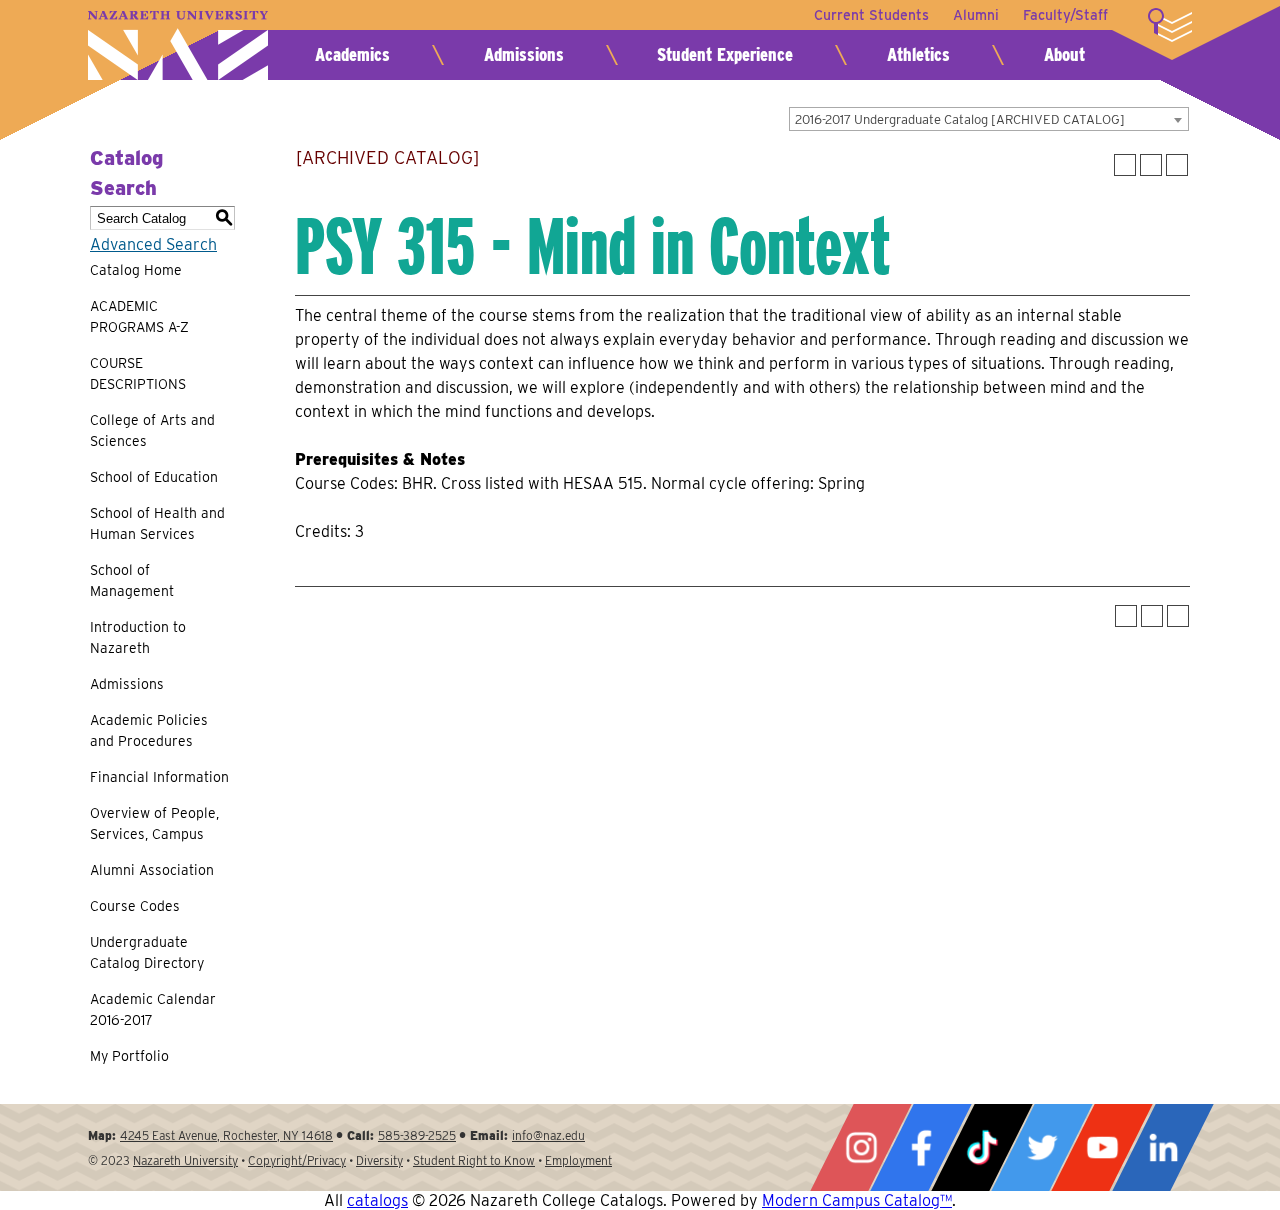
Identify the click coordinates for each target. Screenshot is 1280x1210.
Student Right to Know (474, 1160)
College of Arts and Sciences (152, 430)
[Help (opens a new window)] (1177, 165)
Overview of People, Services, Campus (154, 823)
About (1064, 54)
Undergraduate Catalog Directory (147, 952)
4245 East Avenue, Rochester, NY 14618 (226, 1135)
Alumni (976, 15)
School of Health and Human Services (157, 523)
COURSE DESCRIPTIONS (138, 373)
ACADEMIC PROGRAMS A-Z (139, 316)
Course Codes (135, 906)
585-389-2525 (417, 1135)
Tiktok (982, 1147)
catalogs (377, 1200)
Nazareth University (178, 45)
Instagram (861, 1147)
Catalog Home (136, 270)
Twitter (1042, 1147)
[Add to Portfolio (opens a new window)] (1125, 165)
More (1170, 25)
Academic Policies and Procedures (149, 730)
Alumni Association (152, 870)
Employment (578, 1160)
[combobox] (989, 119)
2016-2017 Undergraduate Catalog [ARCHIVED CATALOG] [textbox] (960, 119)
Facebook (921, 1147)
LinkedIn (1163, 1147)
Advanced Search (153, 244)
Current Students (871, 15)
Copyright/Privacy (297, 1160)
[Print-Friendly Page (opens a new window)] (1151, 165)
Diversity (379, 1160)
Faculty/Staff (1065, 15)
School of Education (154, 477)
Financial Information (159, 777)
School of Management (132, 580)
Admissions (524, 54)
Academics (352, 54)
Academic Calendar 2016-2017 (153, 1009)
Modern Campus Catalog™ (857, 1200)
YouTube (1102, 1147)
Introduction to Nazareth (138, 637)
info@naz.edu (548, 1135)
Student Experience (725, 54)
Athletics (918, 54)
